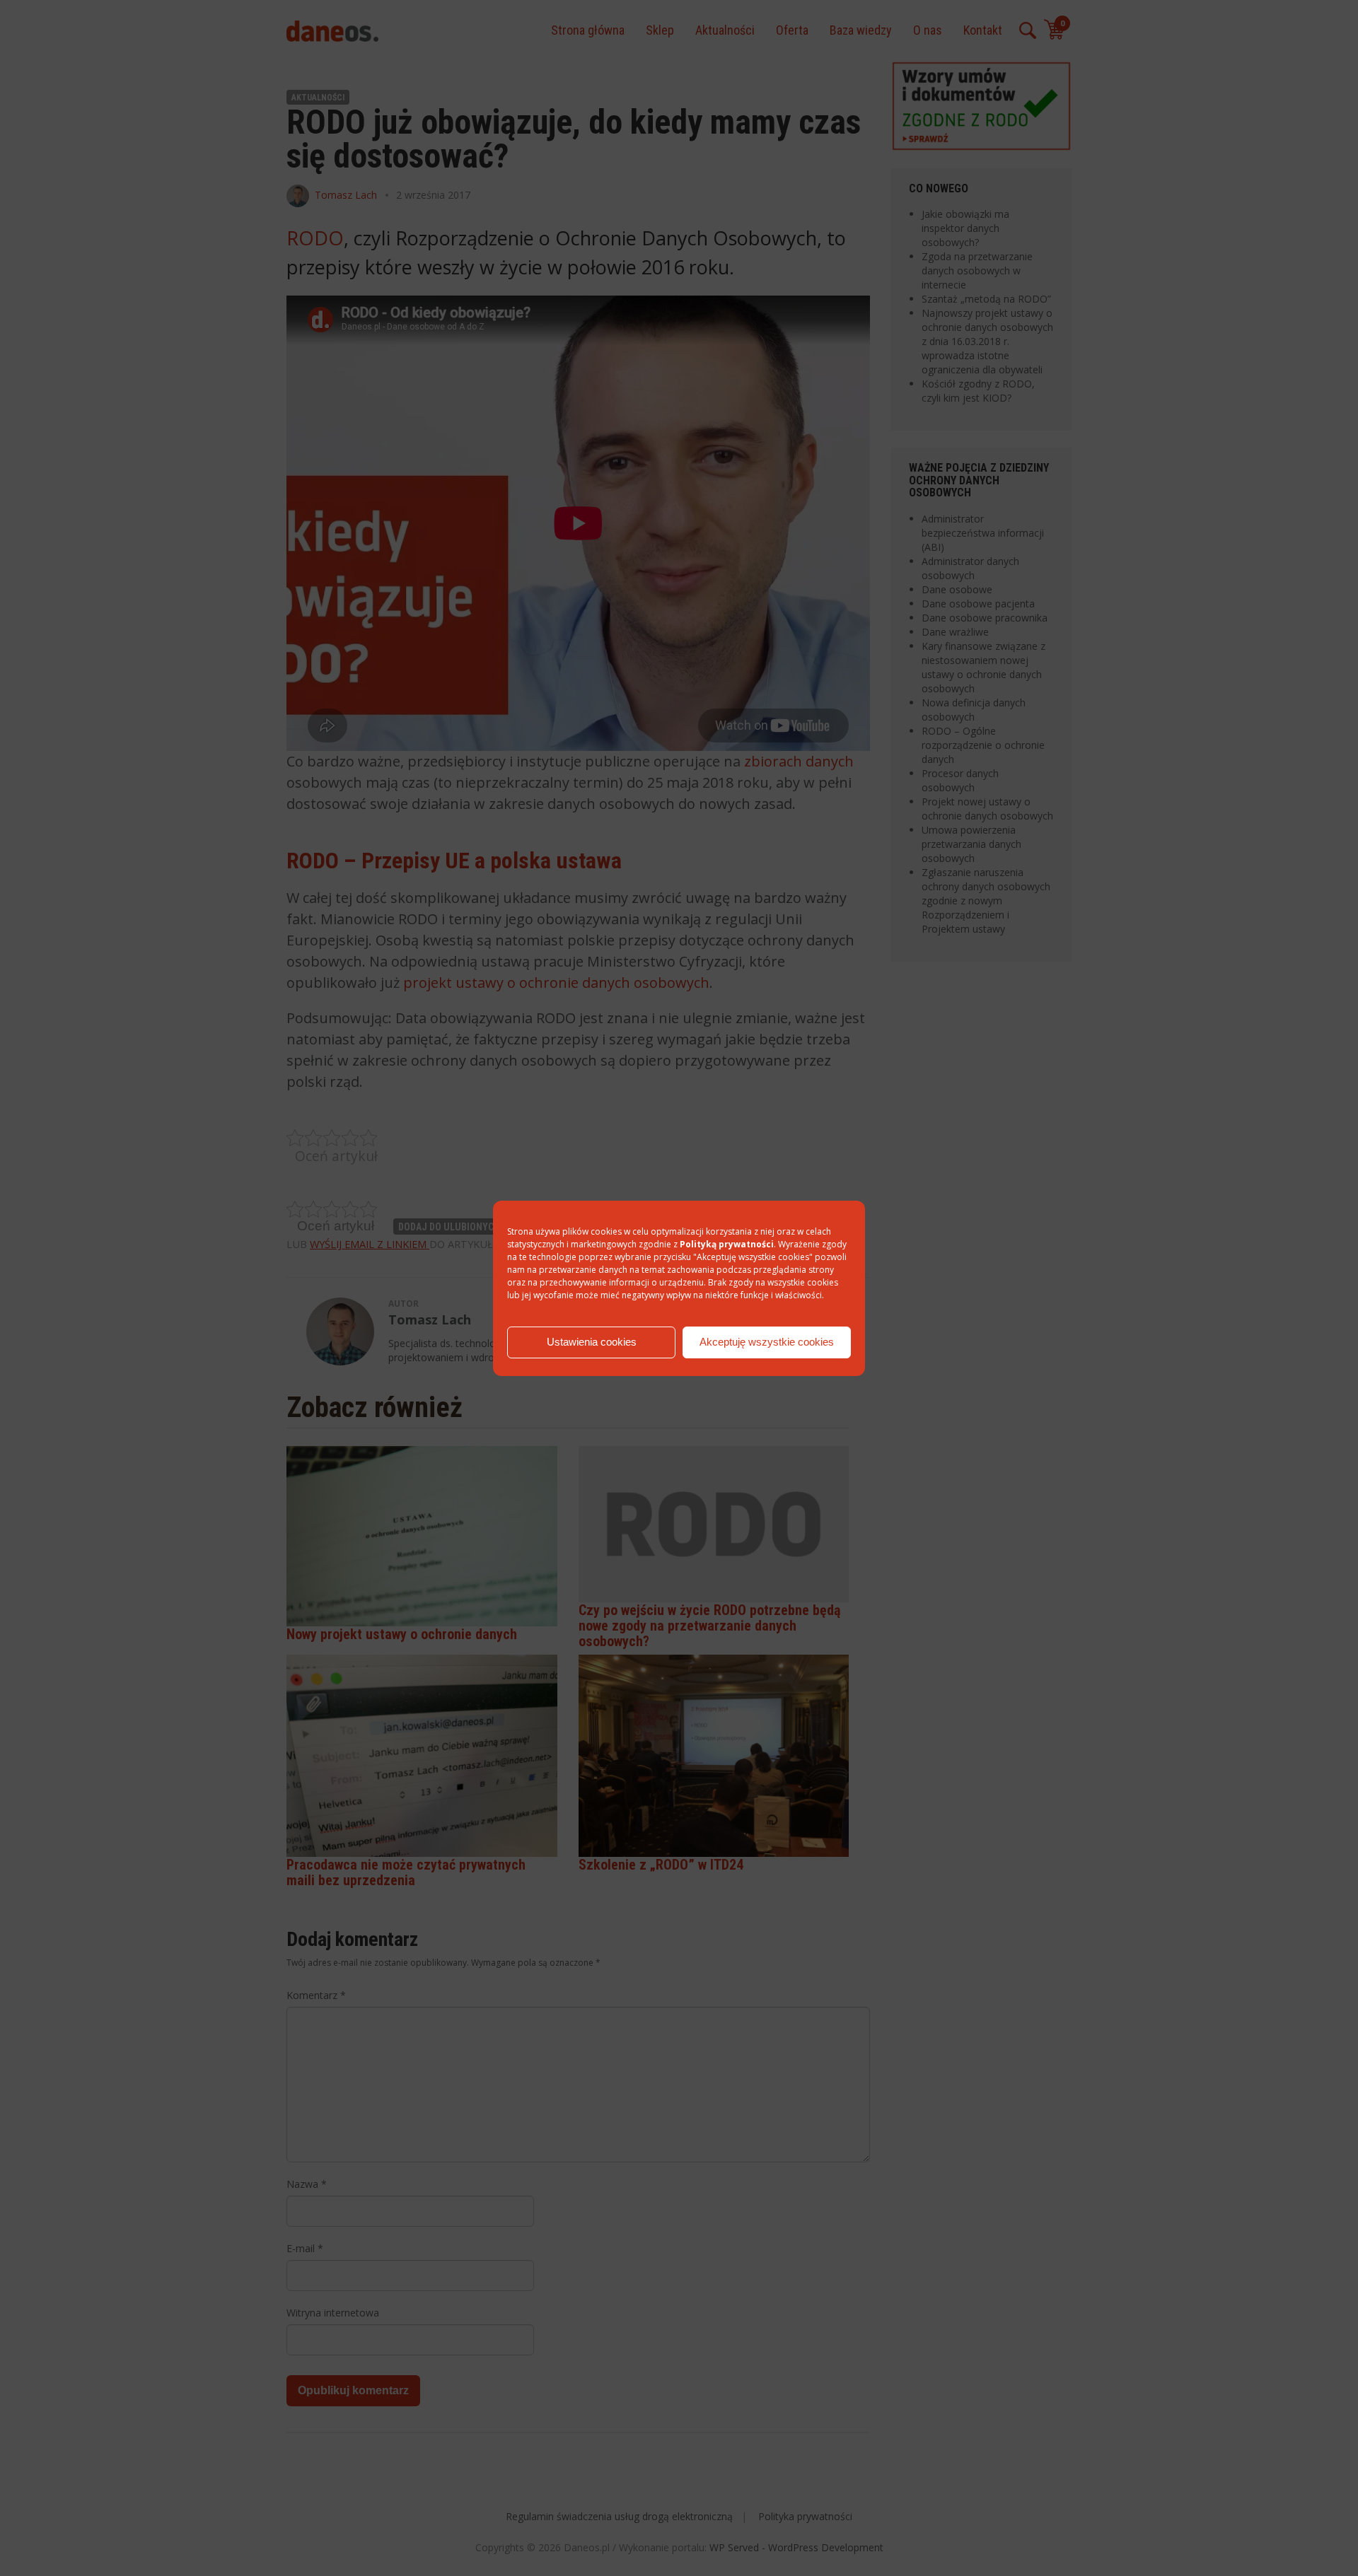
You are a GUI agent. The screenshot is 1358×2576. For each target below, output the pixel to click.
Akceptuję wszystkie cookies (767, 1342)
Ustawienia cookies (592, 1342)
